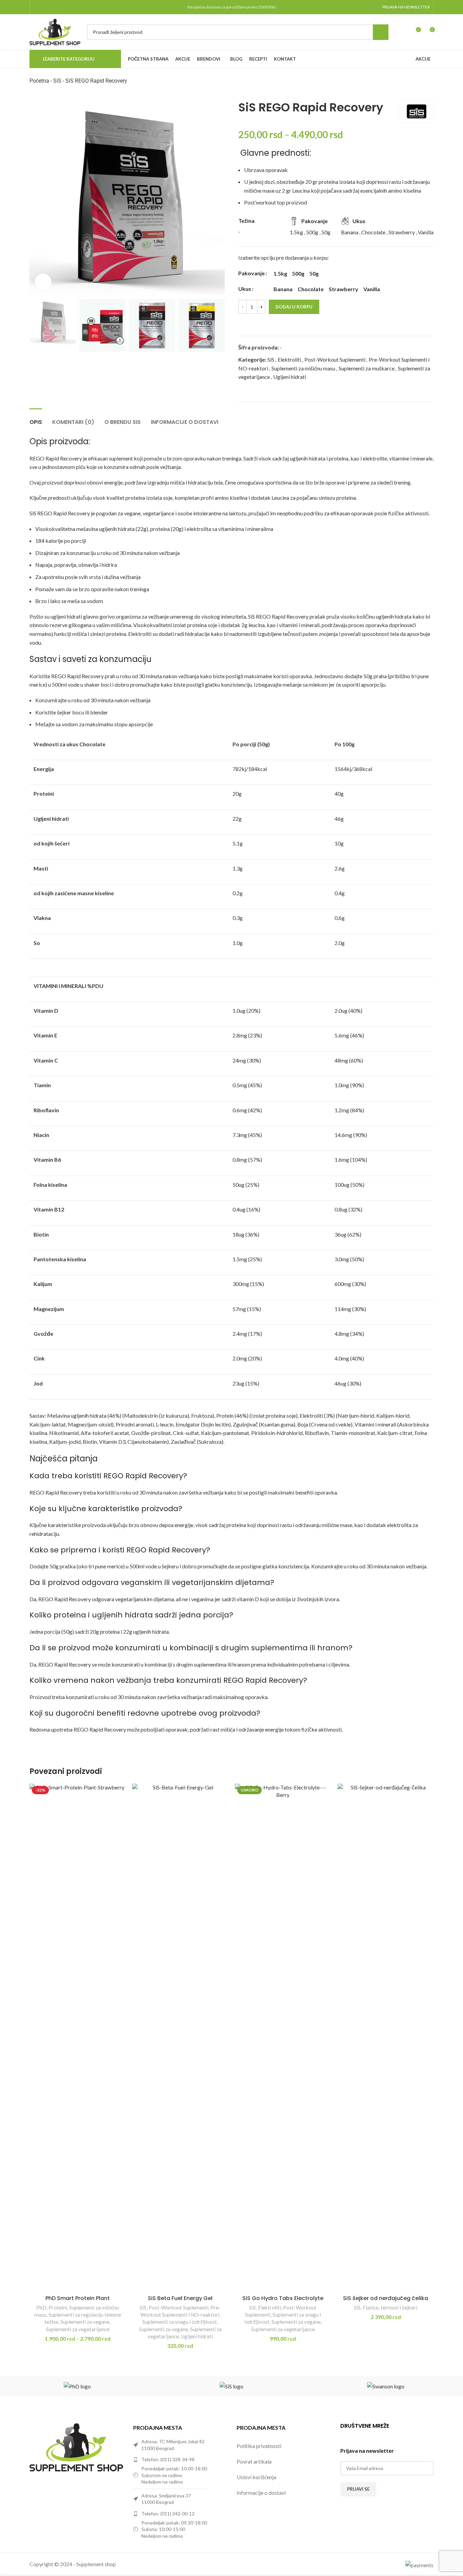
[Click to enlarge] (43, 282)
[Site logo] (55, 31)
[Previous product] (413, 85)
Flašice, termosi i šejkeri (390, 2307)
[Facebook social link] (37, 7)
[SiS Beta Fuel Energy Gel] (180, 2038)
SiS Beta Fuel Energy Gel (180, 2298)
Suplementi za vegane (85, 2322)
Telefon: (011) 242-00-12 (168, 2514)
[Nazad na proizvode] (421, 85)
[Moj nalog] (403, 32)
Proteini (58, 2307)
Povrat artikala (254, 2461)
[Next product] (429, 85)
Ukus (245, 289)
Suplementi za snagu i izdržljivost (180, 2322)
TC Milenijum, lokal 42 (182, 2441)
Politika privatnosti (259, 2446)
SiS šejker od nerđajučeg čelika (386, 2298)
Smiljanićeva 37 (175, 2496)
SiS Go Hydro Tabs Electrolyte (283, 2298)
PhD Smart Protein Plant (78, 2298)
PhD (41, 2307)
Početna (39, 81)
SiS (57, 81)
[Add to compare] (419, 324)
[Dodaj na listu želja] (431, 324)
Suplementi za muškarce (367, 368)
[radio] (280, 274)
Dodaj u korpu (294, 307)
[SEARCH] (381, 32)
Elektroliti (289, 359)
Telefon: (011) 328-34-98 (168, 2459)
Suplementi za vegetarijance (78, 2329)
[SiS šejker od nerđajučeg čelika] (386, 2038)
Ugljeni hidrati (290, 377)
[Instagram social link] (46, 7)
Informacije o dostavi (261, 2493)
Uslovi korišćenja (256, 2477)
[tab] (36, 419)
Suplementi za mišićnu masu (303, 368)
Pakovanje (251, 273)
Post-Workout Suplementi (335, 359)
